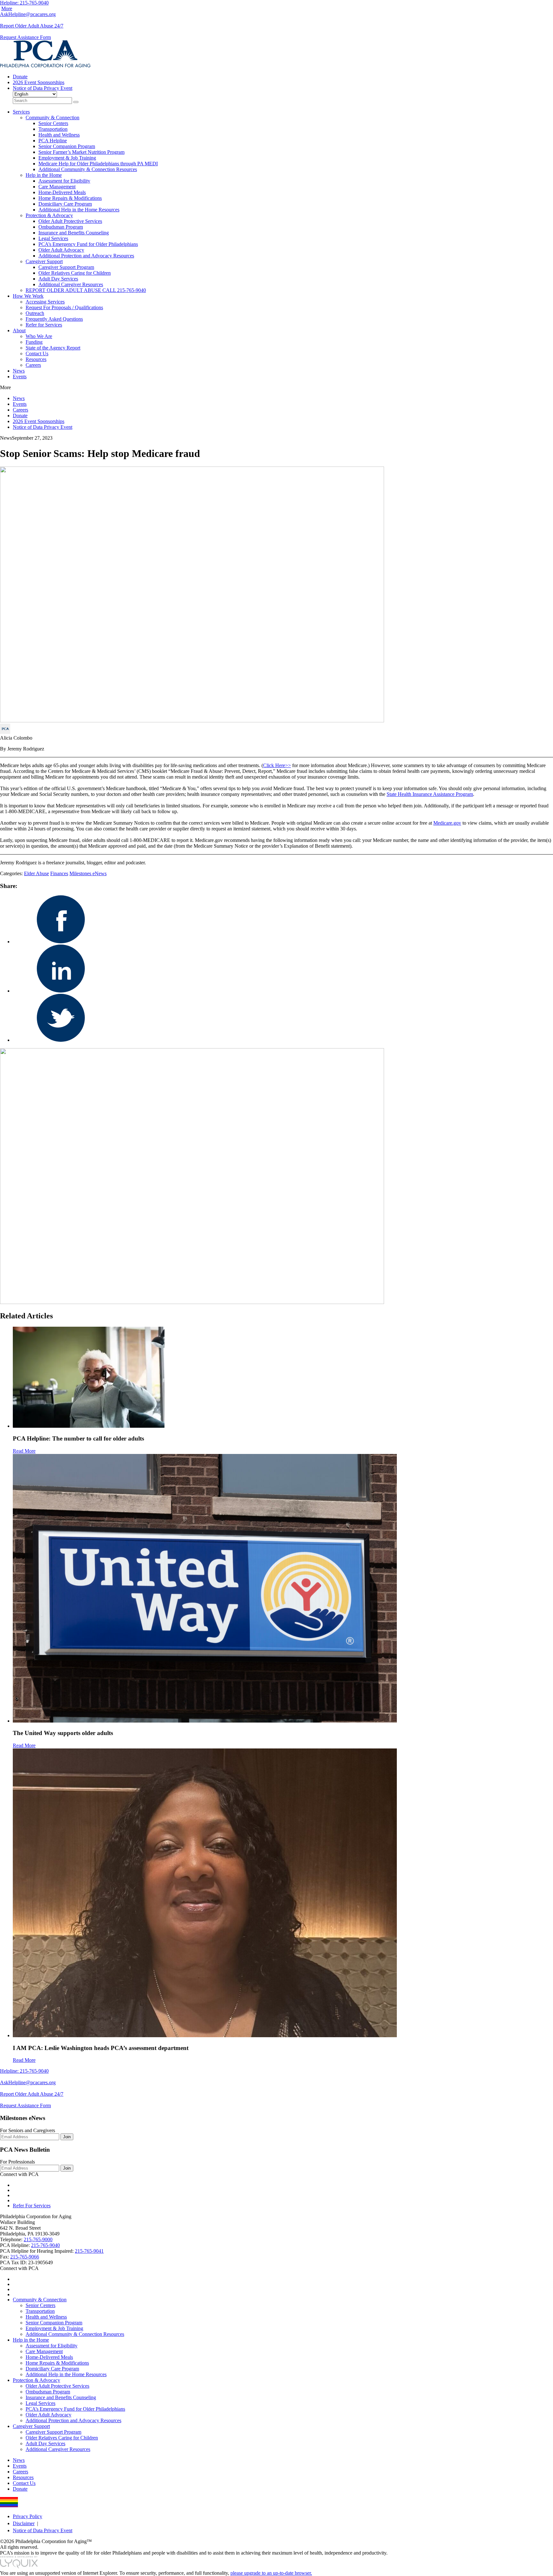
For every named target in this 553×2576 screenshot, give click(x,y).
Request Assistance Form (25, 37)
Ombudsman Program (61, 227)
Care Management (57, 187)
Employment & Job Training (67, 158)
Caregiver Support (44, 261)
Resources (36, 359)
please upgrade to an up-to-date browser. (271, 2573)
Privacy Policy (28, 2516)
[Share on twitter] (61, 1040)
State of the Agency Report (53, 348)
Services (21, 112)
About (19, 330)
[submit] (76, 102)
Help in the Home (44, 175)
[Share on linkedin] (61, 991)
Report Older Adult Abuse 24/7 (32, 26)
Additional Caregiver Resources (71, 284)
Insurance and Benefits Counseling (74, 233)
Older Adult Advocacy (61, 250)
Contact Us (37, 353)
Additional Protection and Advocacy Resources (86, 256)
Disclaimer (24, 2523)
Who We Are (39, 336)
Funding (34, 342)
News (19, 371)
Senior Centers (53, 123)
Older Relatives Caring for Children (75, 273)
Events (20, 377)
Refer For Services (32, 2206)
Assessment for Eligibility (64, 181)
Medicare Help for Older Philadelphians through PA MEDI (98, 164)
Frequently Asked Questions (54, 319)
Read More (24, 1451)
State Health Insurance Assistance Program (430, 794)
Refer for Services (44, 325)
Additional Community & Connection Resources (88, 169)
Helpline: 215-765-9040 (24, 3)
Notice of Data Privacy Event (43, 88)
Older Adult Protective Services (70, 221)
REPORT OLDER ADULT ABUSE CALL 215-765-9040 (86, 290)
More (7, 8)
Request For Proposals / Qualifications (64, 307)
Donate (20, 77)
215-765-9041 (89, 2251)
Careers (33, 365)
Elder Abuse (36, 873)
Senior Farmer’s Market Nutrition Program (81, 152)
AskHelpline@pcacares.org (28, 14)
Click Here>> (277, 765)
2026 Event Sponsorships (39, 82)
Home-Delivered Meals (62, 192)
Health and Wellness (59, 135)
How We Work (28, 296)
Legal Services (53, 238)
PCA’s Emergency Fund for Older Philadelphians (88, 244)
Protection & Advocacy (49, 215)
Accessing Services (45, 302)
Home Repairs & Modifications (70, 198)
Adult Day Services (58, 279)
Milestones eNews (88, 873)
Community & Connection (52, 118)
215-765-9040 (45, 2245)
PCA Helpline (53, 141)
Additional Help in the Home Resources (79, 210)
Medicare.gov (447, 823)
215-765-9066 (25, 2257)
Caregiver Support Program (66, 267)
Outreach (35, 313)
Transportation (53, 129)
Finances (59, 873)
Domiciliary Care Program (65, 204)
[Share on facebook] (61, 942)
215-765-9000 (38, 2239)
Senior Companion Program (67, 146)
